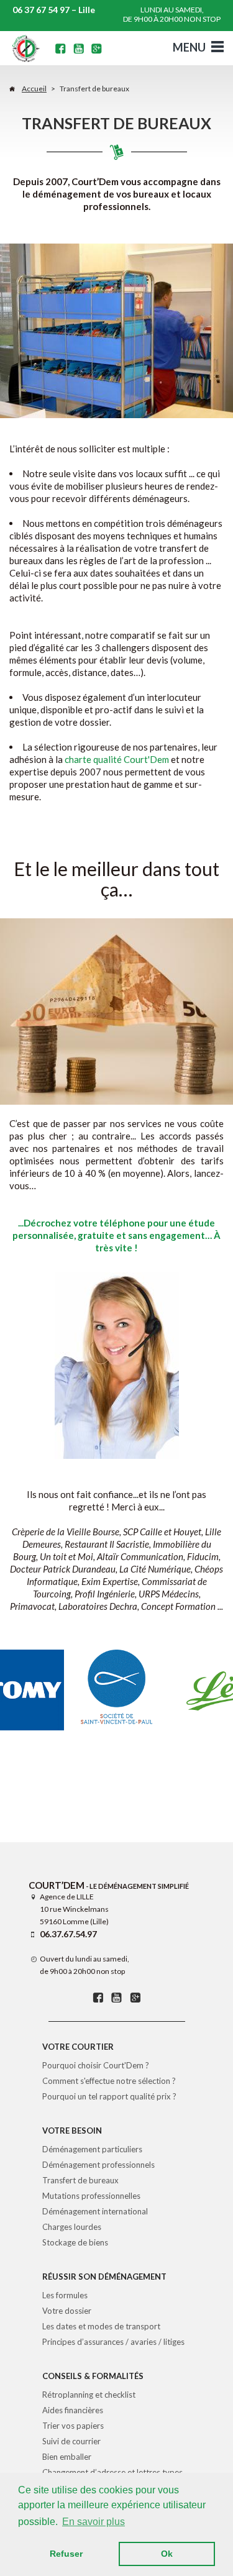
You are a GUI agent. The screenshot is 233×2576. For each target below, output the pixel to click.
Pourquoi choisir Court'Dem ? (96, 2065)
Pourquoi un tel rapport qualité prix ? (109, 2096)
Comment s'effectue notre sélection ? (109, 2081)
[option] (117, 1690)
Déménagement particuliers (92, 2149)
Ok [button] (167, 2554)
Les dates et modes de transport (101, 2326)
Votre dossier (67, 2311)
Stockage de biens (75, 2242)
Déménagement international (95, 2211)
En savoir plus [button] (94, 2522)
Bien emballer (67, 2457)
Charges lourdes (72, 2227)
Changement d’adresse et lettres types (112, 2472)
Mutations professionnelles (91, 2196)
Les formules (65, 2295)
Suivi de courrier (71, 2441)
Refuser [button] (66, 2554)
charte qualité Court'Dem (117, 759)
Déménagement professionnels (98, 2165)
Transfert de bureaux (80, 2180)
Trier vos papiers (73, 2426)
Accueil (34, 89)
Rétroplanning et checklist (89, 2395)
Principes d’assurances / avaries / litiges (113, 2342)
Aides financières (73, 2410)
